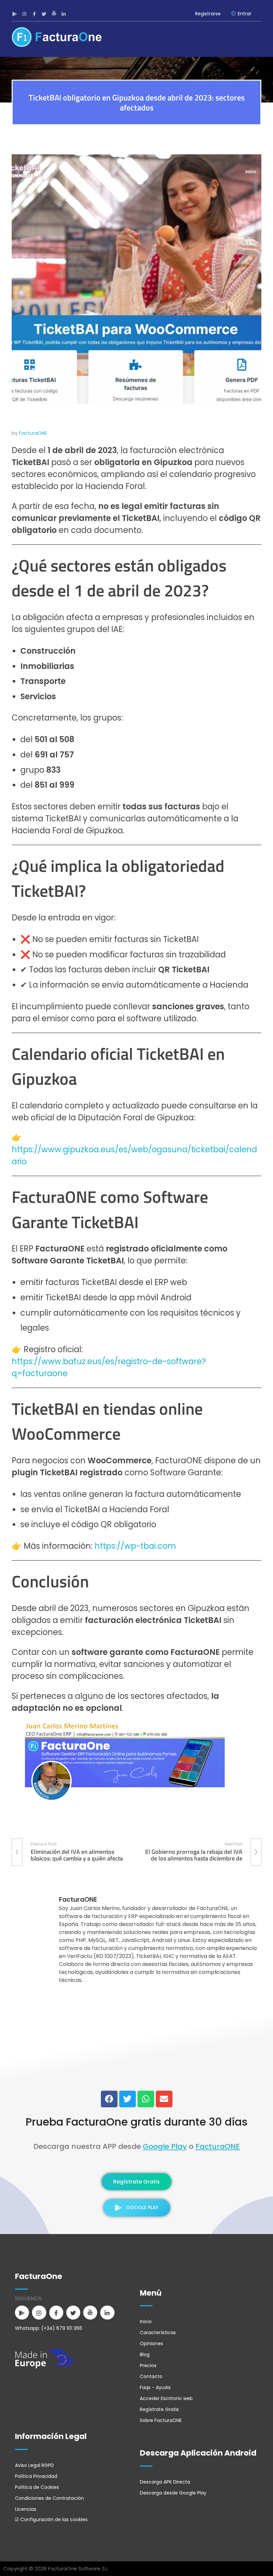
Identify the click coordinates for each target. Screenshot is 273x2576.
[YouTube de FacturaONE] (55, 14)
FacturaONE (33, 433)
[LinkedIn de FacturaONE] (65, 14)
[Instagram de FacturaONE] (25, 14)
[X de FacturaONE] (45, 14)
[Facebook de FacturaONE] (35, 14)
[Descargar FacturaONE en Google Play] (15, 14)
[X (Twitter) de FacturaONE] (128, 2099)
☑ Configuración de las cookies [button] (51, 2519)
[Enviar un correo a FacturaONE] (164, 2099)
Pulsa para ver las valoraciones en (137, 2075)
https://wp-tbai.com (135, 1546)
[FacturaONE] (57, 37)
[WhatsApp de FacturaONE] (146, 2099)
